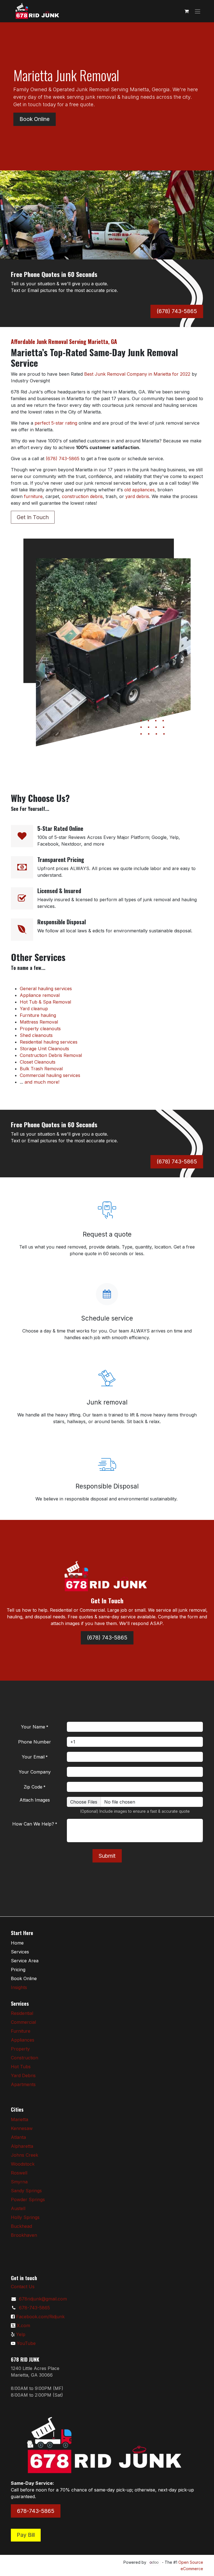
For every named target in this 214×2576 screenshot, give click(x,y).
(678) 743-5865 (177, 311)
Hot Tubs (21, 2067)
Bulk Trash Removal (41, 1069)
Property (20, 2049)
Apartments (23, 2084)
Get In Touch (33, 517)
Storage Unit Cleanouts (44, 1049)
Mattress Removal (39, 1022)
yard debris (137, 496)
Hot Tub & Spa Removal (45, 1002)
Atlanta (18, 2137)
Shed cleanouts (36, 1035)
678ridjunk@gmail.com (43, 2299)
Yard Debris (23, 2075)
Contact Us (23, 2287)
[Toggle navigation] (198, 11)
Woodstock (23, 2164)
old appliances (139, 490)
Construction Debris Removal (51, 1055)
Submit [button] (107, 1856)
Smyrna (19, 2182)
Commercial (23, 2022)
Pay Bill (26, 2535)
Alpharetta (22, 2146)
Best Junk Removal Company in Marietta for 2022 (137, 374)
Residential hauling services (49, 1042)
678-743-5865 (34, 2308)
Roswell (19, 2173)
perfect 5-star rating (56, 423)
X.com (23, 2325)
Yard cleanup (34, 1009)
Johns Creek (25, 2155)
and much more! (42, 1082)
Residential (22, 2013)
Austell (18, 2208)
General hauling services (46, 989)
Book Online (35, 119)
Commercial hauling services (50, 1075)
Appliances (23, 2040)
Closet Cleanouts (38, 1062)
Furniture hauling (38, 1015)
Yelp (21, 2334)
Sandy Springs (26, 2191)
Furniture (21, 2031)
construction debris (82, 496)
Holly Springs (25, 2217)
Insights (19, 1987)
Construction (25, 2058)
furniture (33, 496)
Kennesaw (22, 2128)
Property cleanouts (40, 1029)
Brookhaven (24, 2235)
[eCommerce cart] (186, 11)
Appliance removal (40, 995)
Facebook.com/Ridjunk (40, 2317)
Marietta (20, 2119)
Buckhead (21, 2226)
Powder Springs (28, 2199)
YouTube (26, 2343)
